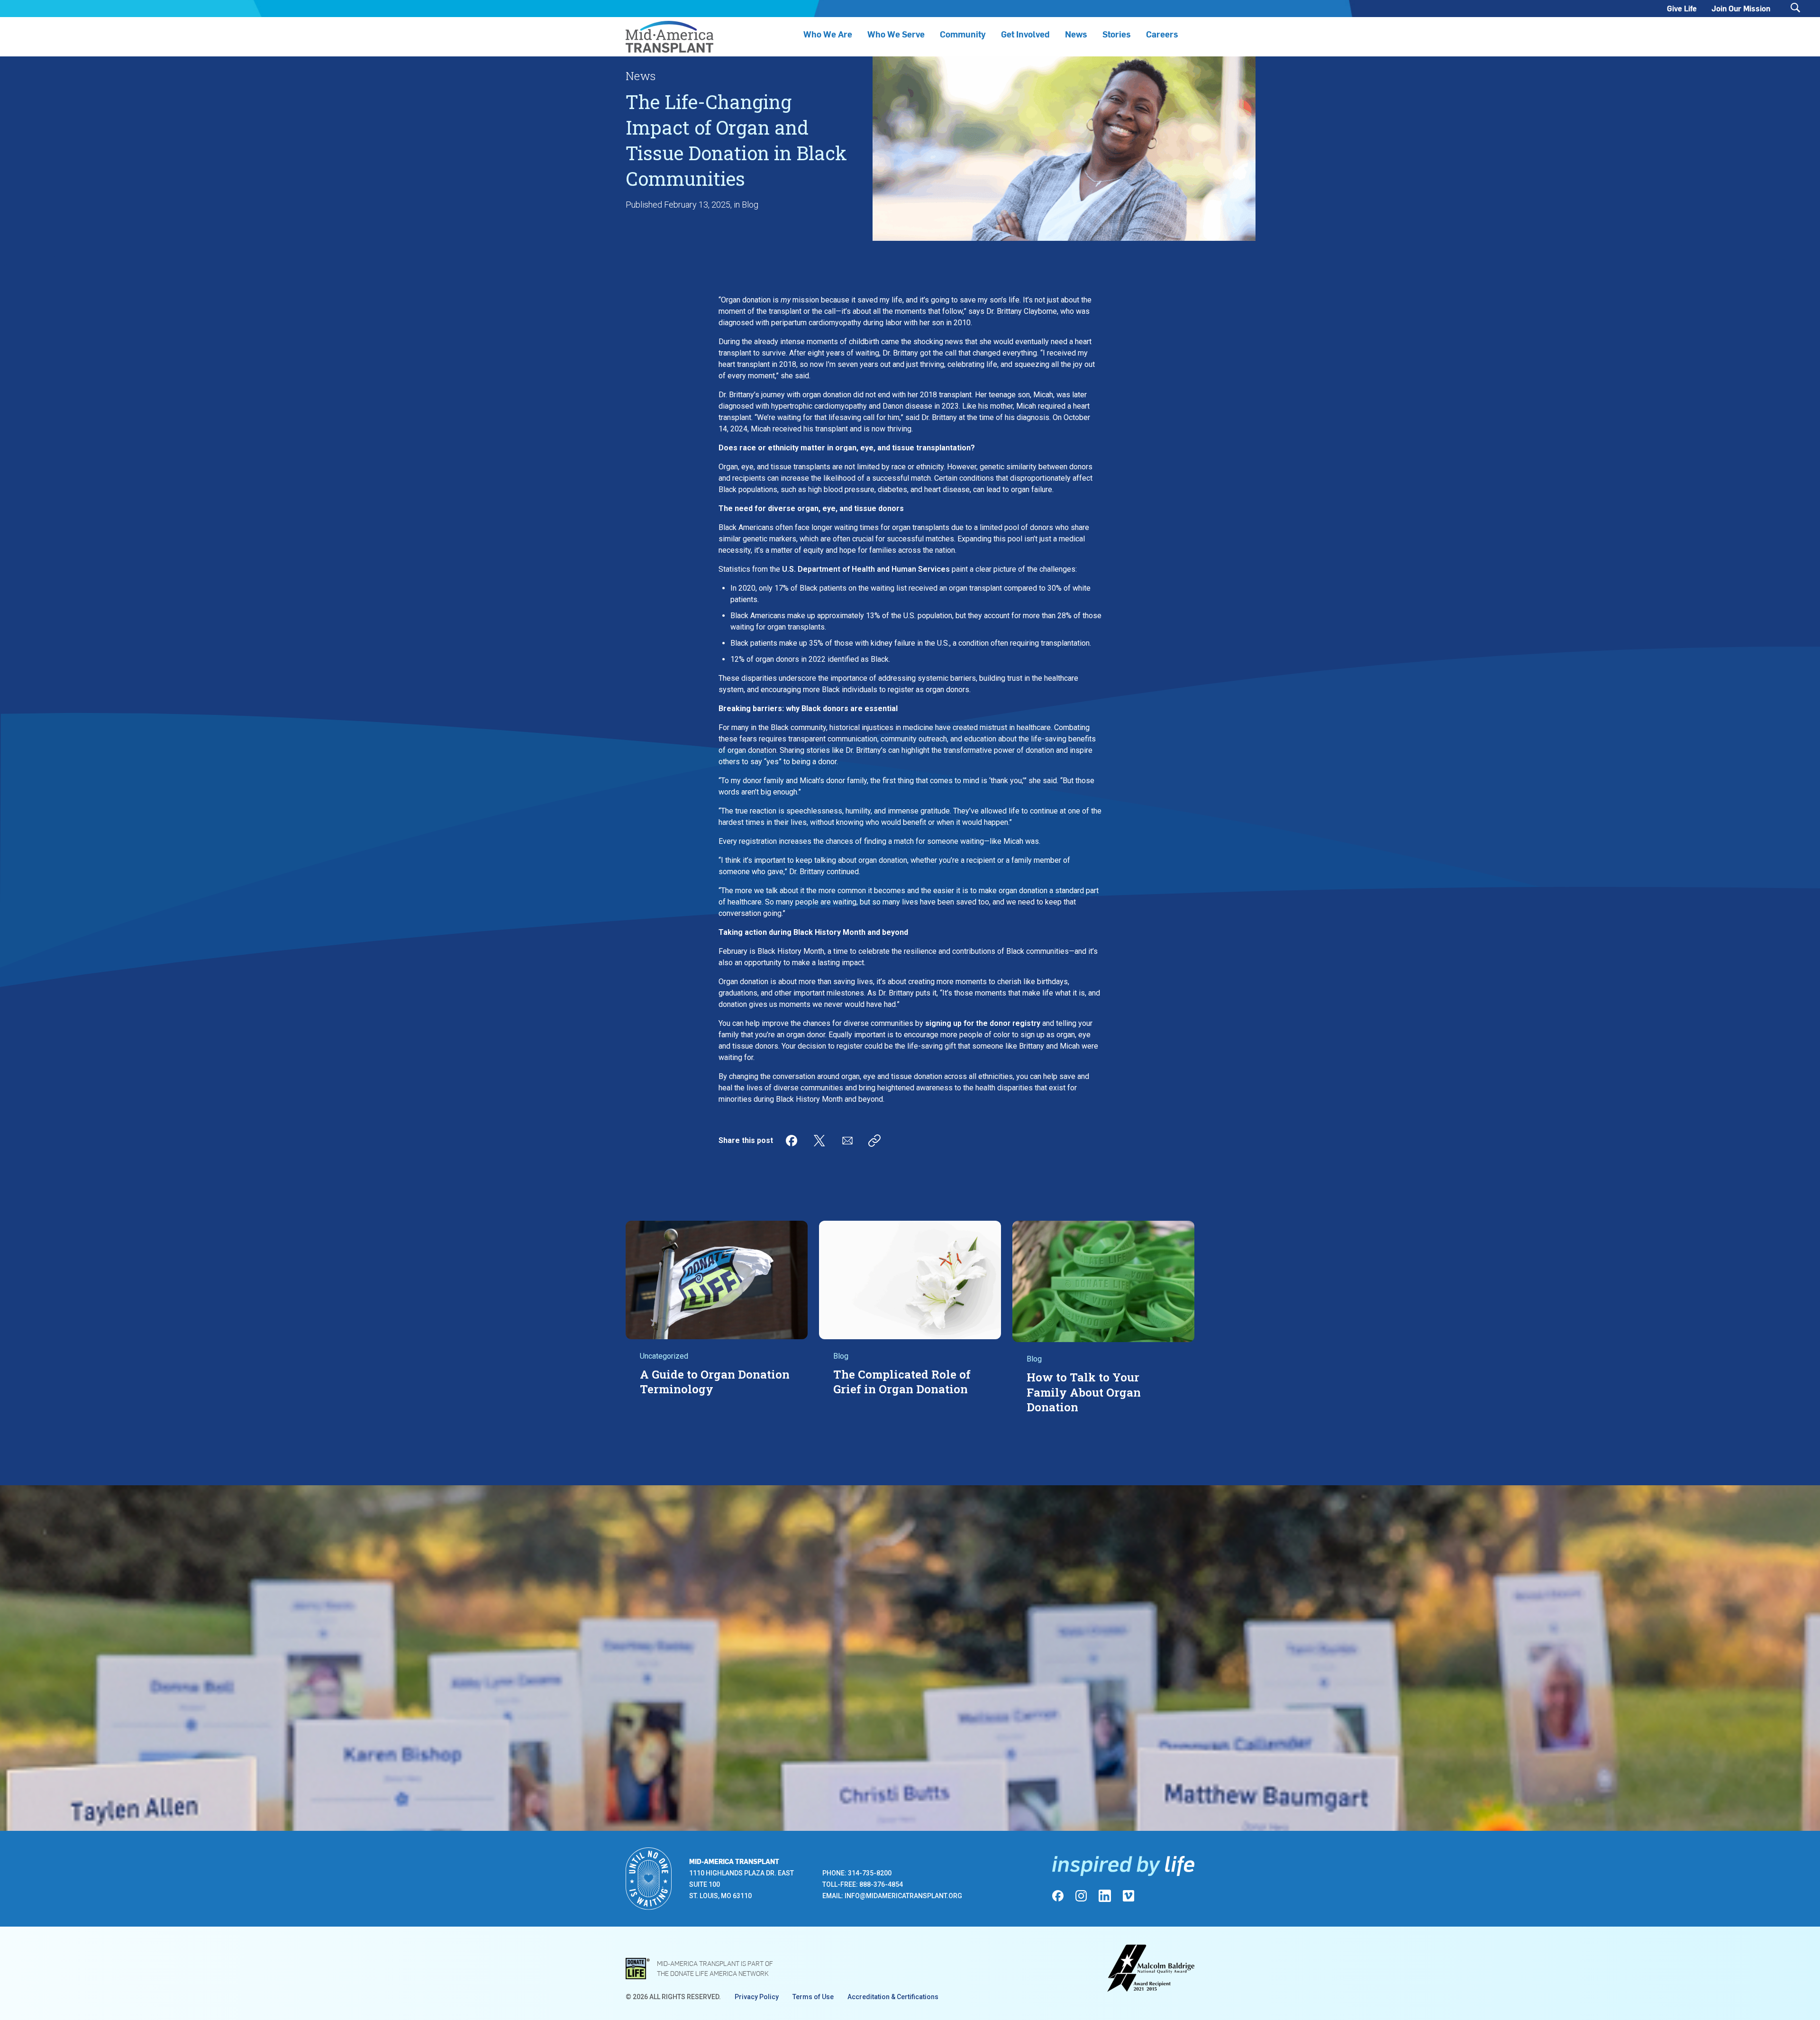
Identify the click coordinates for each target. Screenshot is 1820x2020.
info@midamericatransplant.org (903, 1896)
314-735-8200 (870, 1873)
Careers (1162, 34)
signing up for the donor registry (983, 1023)
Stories (1117, 34)
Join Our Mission (1741, 8)
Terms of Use (813, 1997)
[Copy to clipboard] (874, 1141)
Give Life (1682, 8)
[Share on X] (819, 1141)
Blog (750, 205)
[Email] (847, 1141)
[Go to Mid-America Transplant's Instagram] (1081, 1896)
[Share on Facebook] (792, 1141)
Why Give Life (1000, 1667)
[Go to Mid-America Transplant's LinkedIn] (1105, 1896)
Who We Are (828, 34)
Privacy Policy (757, 1997)
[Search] (1795, 8)
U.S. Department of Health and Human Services (866, 569)
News (1076, 34)
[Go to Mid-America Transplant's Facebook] (1058, 1896)
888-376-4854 (881, 1884)
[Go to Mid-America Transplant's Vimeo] (1128, 1896)
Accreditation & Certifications (893, 1997)
